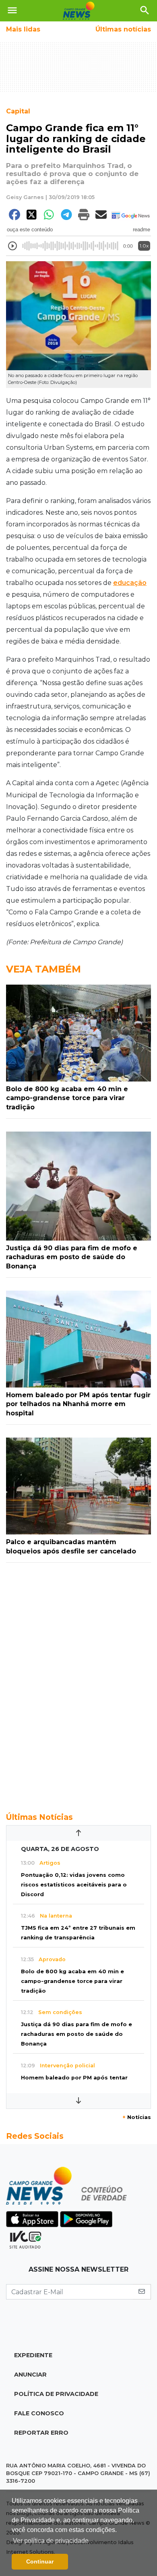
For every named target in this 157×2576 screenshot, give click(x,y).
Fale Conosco (39, 2413)
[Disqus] (78, 1683)
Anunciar (30, 2375)
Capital (18, 111)
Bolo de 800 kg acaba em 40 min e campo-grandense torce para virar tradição (72, 1981)
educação (130, 583)
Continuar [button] (40, 2561)
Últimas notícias (123, 29)
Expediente (33, 2355)
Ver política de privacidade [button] (51, 2541)
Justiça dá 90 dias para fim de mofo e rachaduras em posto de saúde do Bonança (76, 2034)
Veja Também (43, 969)
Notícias (137, 2117)
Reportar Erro (41, 2433)
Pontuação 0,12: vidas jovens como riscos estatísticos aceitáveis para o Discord (74, 1885)
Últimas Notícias (39, 1817)
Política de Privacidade (56, 2394)
